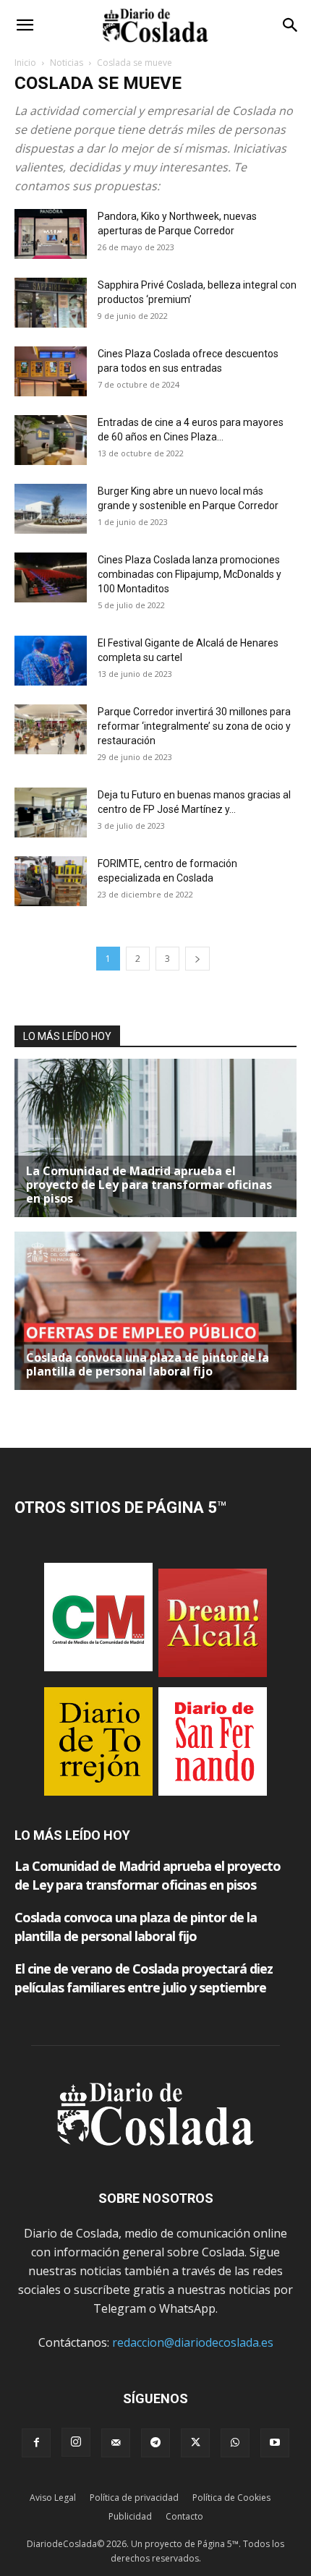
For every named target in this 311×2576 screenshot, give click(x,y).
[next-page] (197, 959)
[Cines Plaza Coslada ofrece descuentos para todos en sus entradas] (51, 371)
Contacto (184, 2516)
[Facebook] (36, 2443)
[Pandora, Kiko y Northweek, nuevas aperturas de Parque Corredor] (51, 234)
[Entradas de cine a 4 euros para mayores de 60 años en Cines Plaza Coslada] (51, 440)
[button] (25, 25)
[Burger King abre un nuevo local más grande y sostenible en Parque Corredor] (51, 509)
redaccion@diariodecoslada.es (193, 2342)
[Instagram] (76, 2442)
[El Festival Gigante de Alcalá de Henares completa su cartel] (51, 661)
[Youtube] (275, 2443)
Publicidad (130, 2516)
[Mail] (116, 2443)
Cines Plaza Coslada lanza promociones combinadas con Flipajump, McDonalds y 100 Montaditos (189, 574)
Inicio (25, 63)
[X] (195, 2443)
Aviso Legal (53, 2498)
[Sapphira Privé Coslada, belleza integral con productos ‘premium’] (51, 303)
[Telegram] (155, 2443)
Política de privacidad (134, 2498)
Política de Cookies (231, 2498)
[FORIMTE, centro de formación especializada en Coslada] (51, 881)
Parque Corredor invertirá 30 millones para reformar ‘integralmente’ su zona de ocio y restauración (194, 726)
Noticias (67, 63)
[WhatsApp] (235, 2443)
